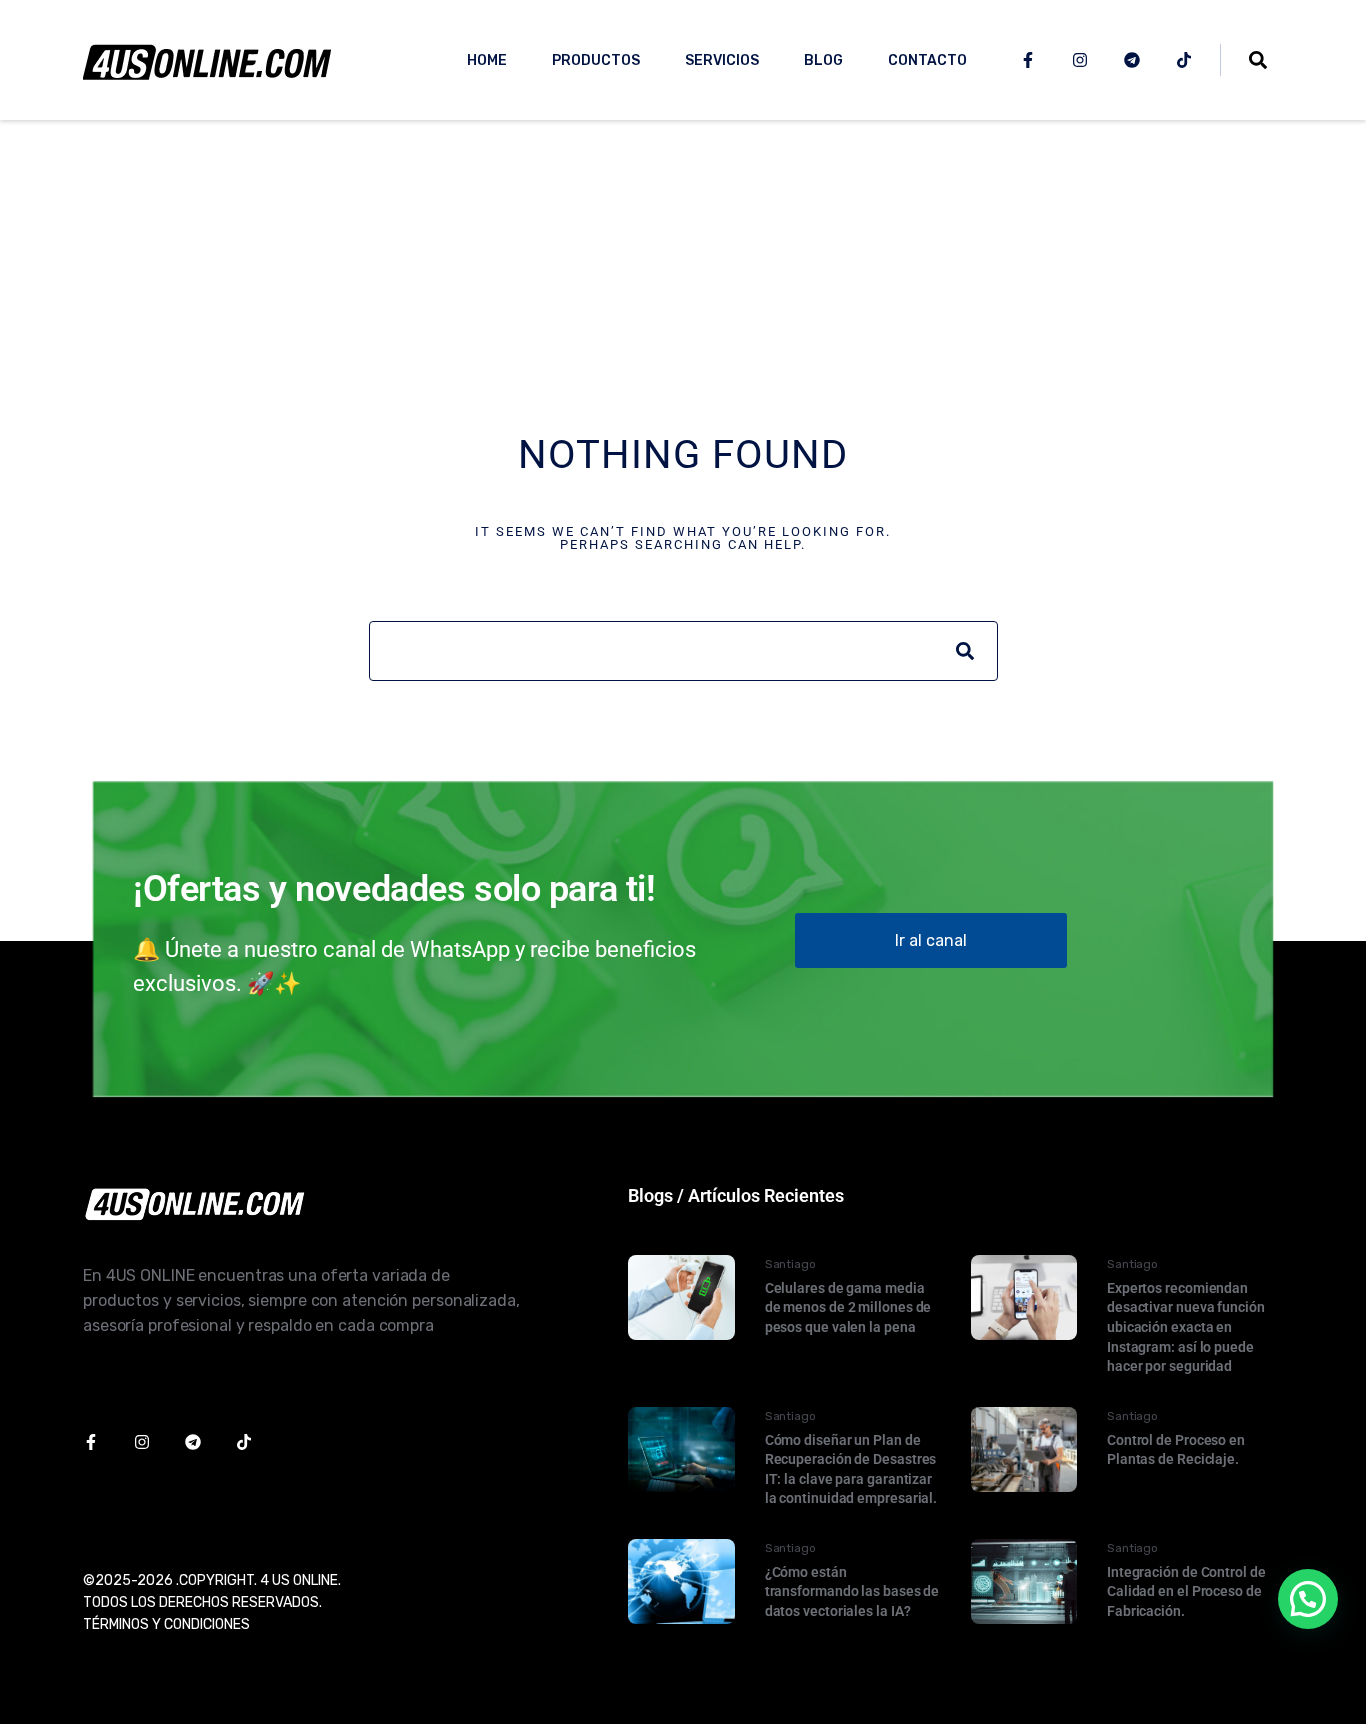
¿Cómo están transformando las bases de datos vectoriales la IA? (852, 1591)
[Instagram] (1080, 60)
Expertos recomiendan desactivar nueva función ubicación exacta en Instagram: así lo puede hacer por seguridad (1186, 1327)
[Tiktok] (1184, 60)
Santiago (790, 1264)
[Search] (965, 651)
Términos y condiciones (166, 1624)
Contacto (927, 60)
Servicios (722, 60)
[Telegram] (1132, 60)
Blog (823, 60)
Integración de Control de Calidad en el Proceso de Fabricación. (1186, 1591)
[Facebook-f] (1028, 60)
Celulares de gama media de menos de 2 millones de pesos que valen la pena (848, 1307)
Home (487, 60)
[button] (1308, 1599)
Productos (596, 60)
